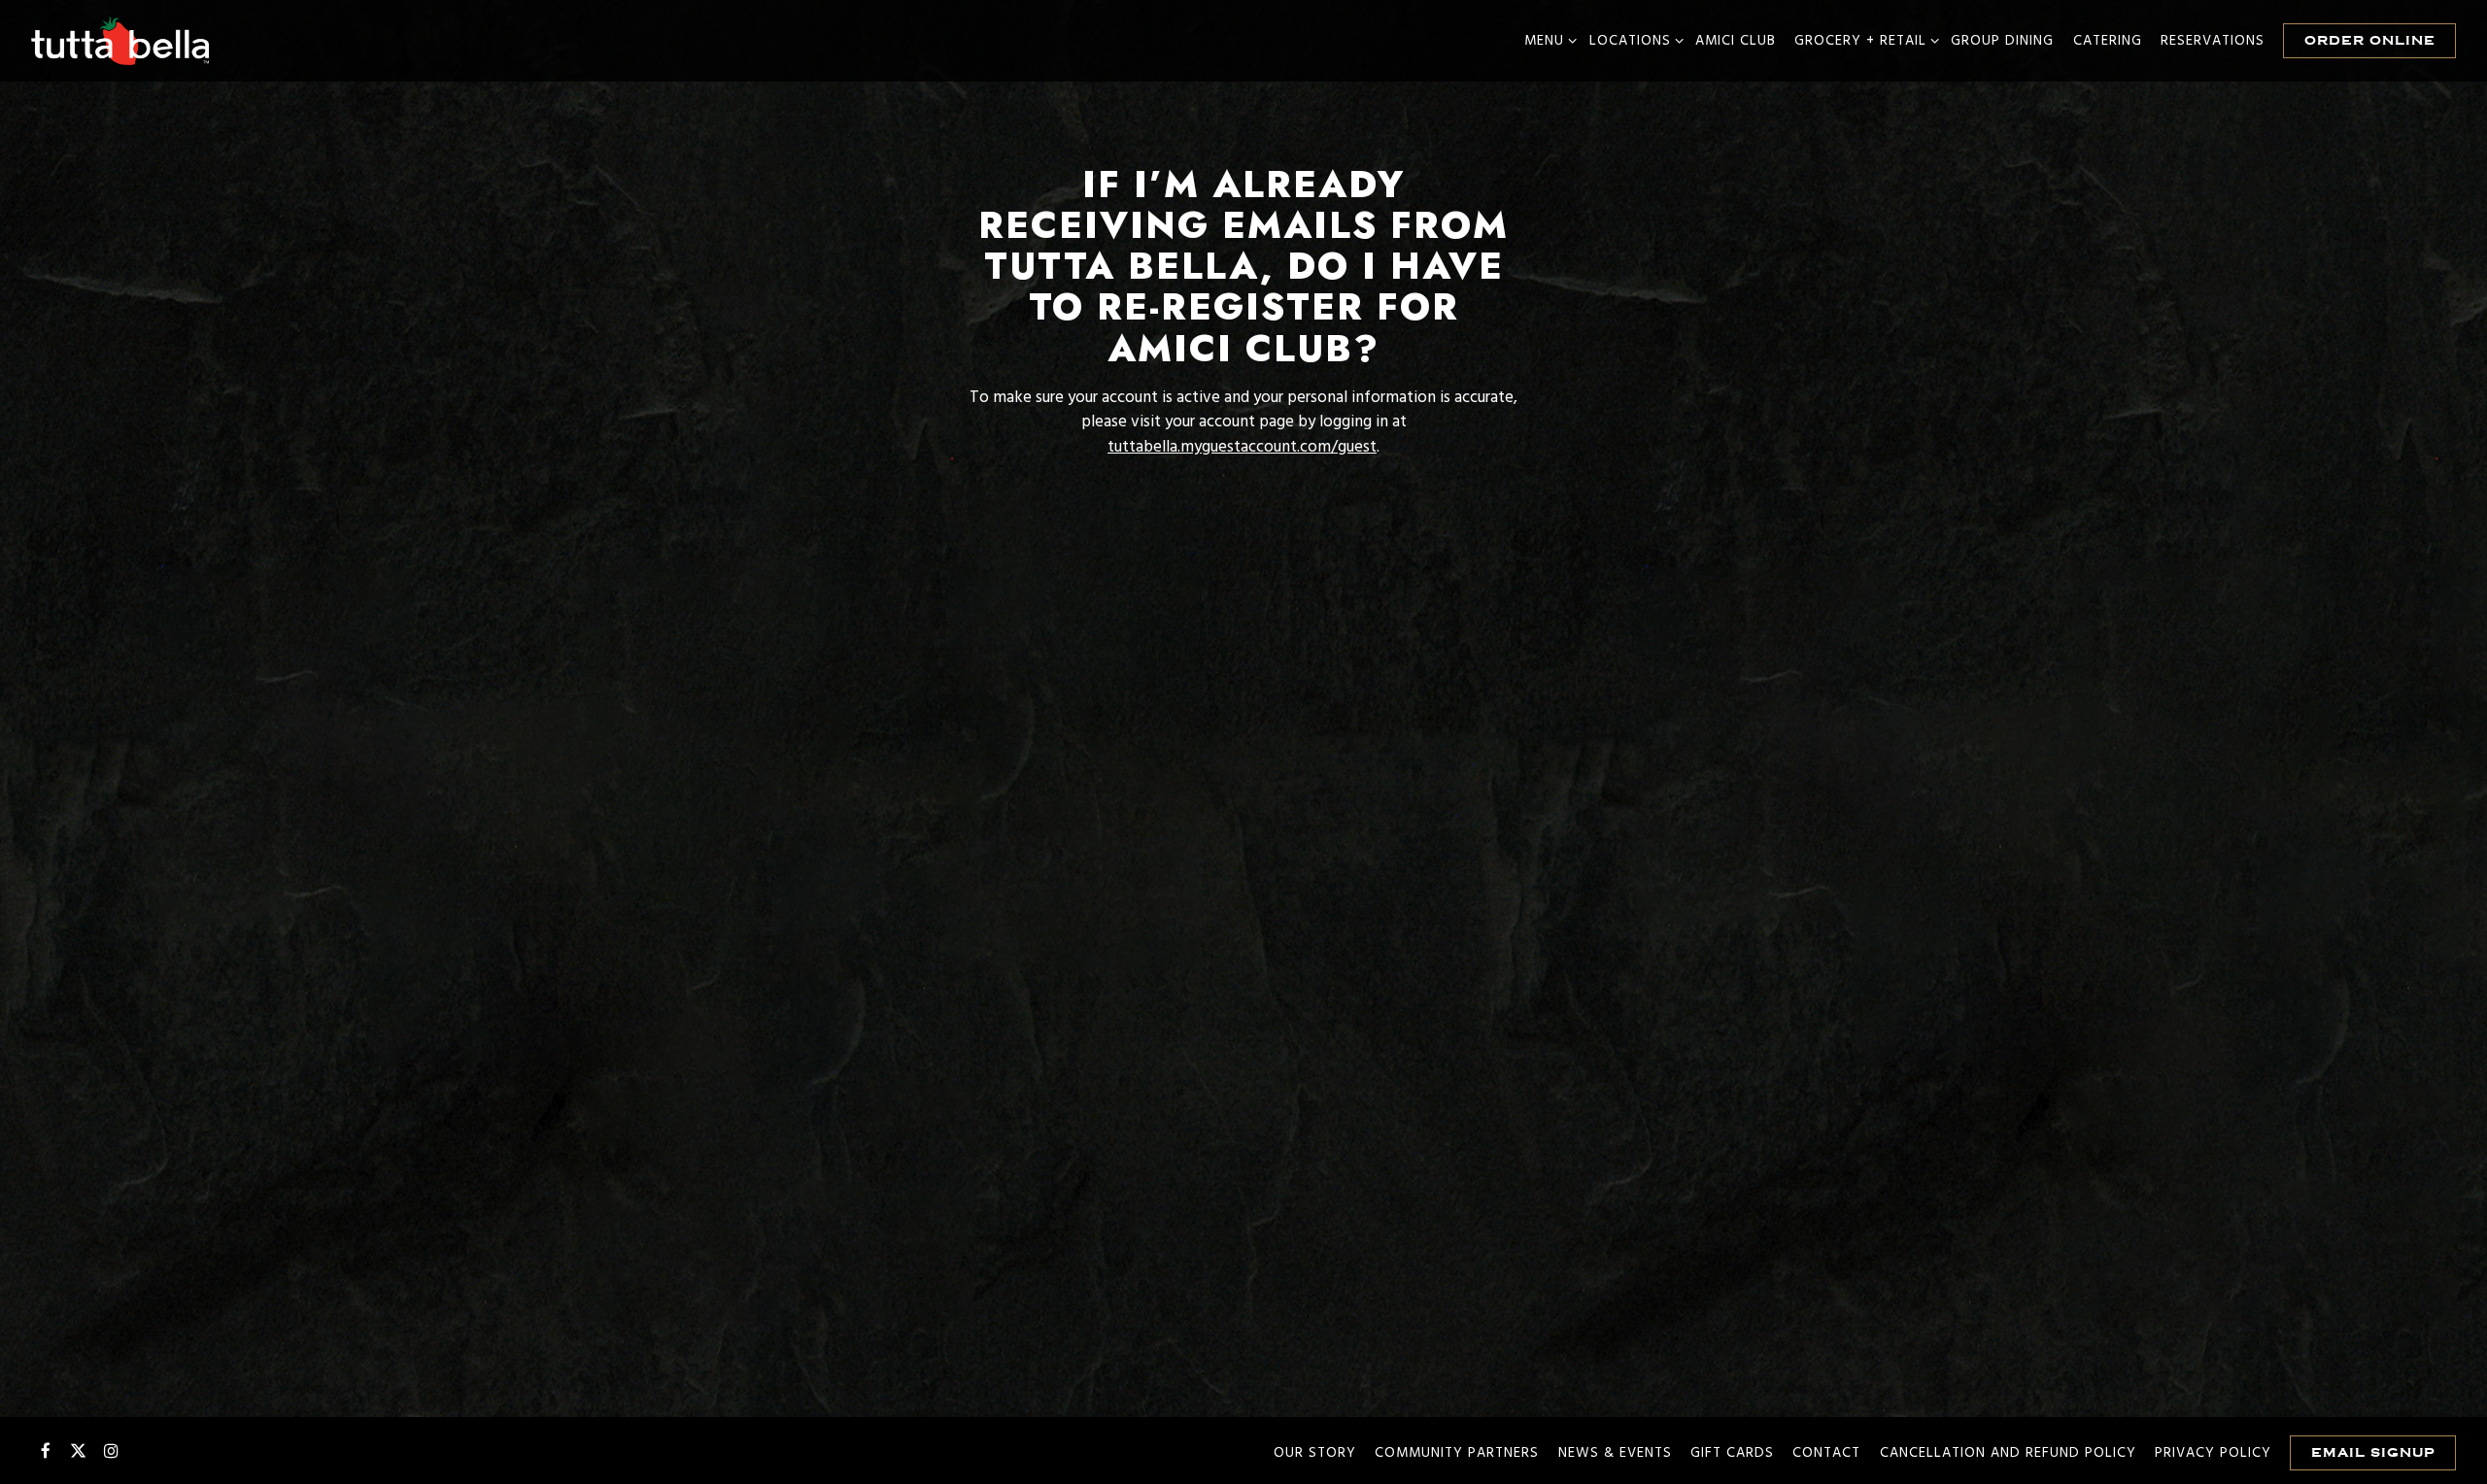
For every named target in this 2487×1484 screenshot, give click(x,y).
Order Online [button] (2370, 40)
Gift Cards (1732, 1453)
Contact (1826, 1453)
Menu (1547, 41)
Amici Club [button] (1736, 41)
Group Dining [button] (2002, 41)
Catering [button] (2108, 41)
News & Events (1615, 1453)
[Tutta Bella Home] (121, 41)
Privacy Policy (2213, 1453)
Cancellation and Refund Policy (2008, 1453)
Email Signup (2373, 1452)
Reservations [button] (2213, 41)
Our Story (1315, 1453)
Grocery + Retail (1863, 41)
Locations (1633, 41)
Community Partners (1457, 1453)
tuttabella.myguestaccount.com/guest (1242, 447)
